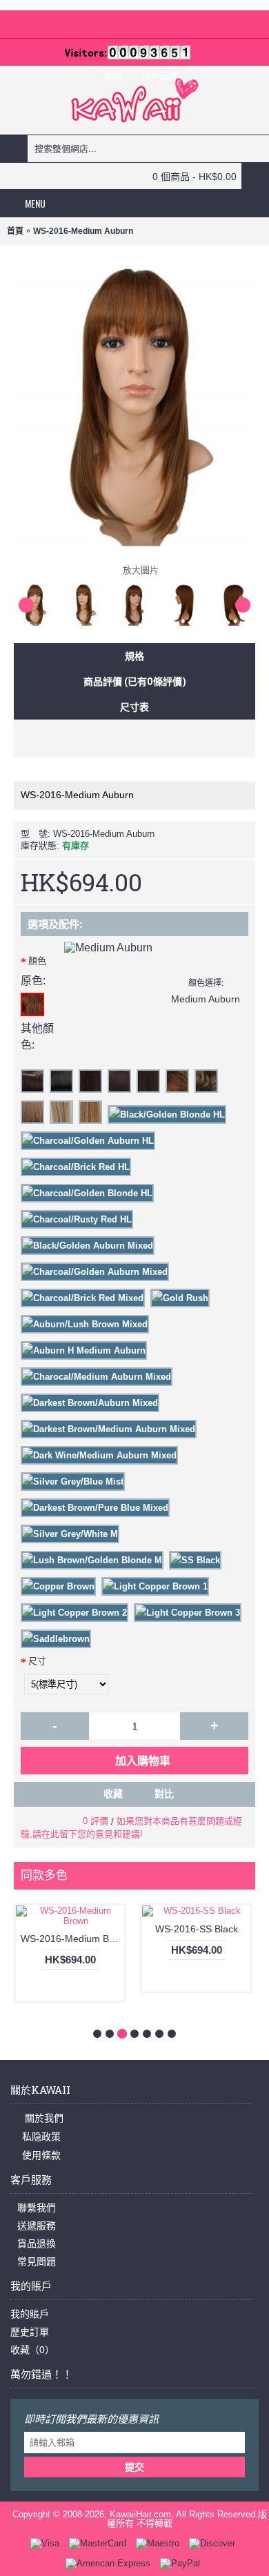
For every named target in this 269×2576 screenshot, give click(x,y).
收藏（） (32, 2350)
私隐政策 (41, 2137)
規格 (134, 656)
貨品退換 (37, 2243)
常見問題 (37, 2261)
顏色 (37, 961)
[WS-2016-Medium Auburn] (39, 601)
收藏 (113, 1794)
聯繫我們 (37, 2208)
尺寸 (37, 1661)
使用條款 (41, 2155)
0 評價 (96, 1821)
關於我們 (43, 2118)
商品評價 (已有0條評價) (135, 681)
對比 (164, 1794)
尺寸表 (134, 707)
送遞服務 (37, 2226)
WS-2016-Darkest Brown (179, 1939)
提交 (134, 2467)
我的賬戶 (30, 2314)
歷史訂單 (30, 2332)
